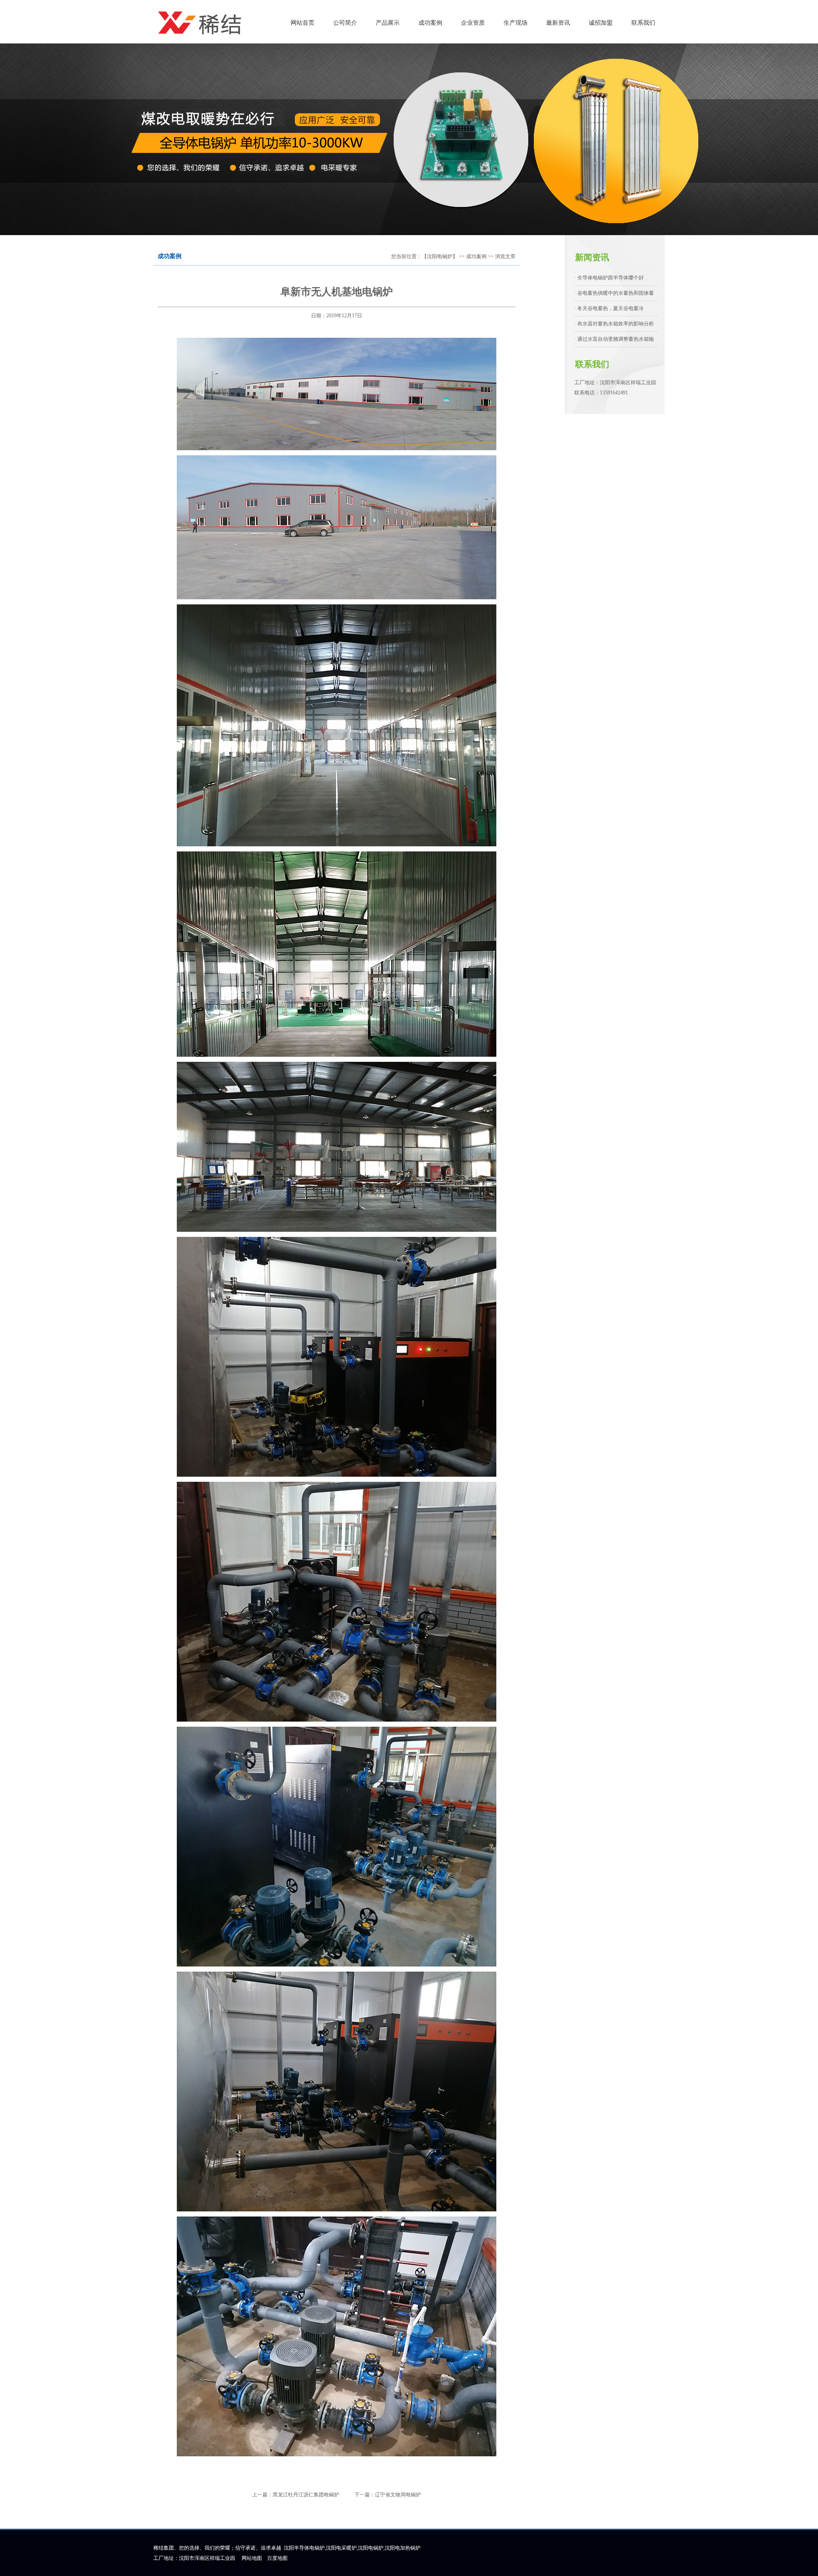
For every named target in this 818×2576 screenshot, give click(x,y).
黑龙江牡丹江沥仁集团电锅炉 (306, 2495)
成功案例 (476, 256)
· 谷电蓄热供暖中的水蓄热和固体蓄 (614, 293)
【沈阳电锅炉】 (440, 256)
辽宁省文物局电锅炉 (398, 2495)
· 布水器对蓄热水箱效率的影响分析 (614, 324)
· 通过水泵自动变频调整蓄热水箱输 (614, 339)
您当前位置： (406, 256)
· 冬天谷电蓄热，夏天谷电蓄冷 (609, 308)
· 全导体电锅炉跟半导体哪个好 (609, 278)
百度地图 (277, 2558)
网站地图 (252, 2558)
